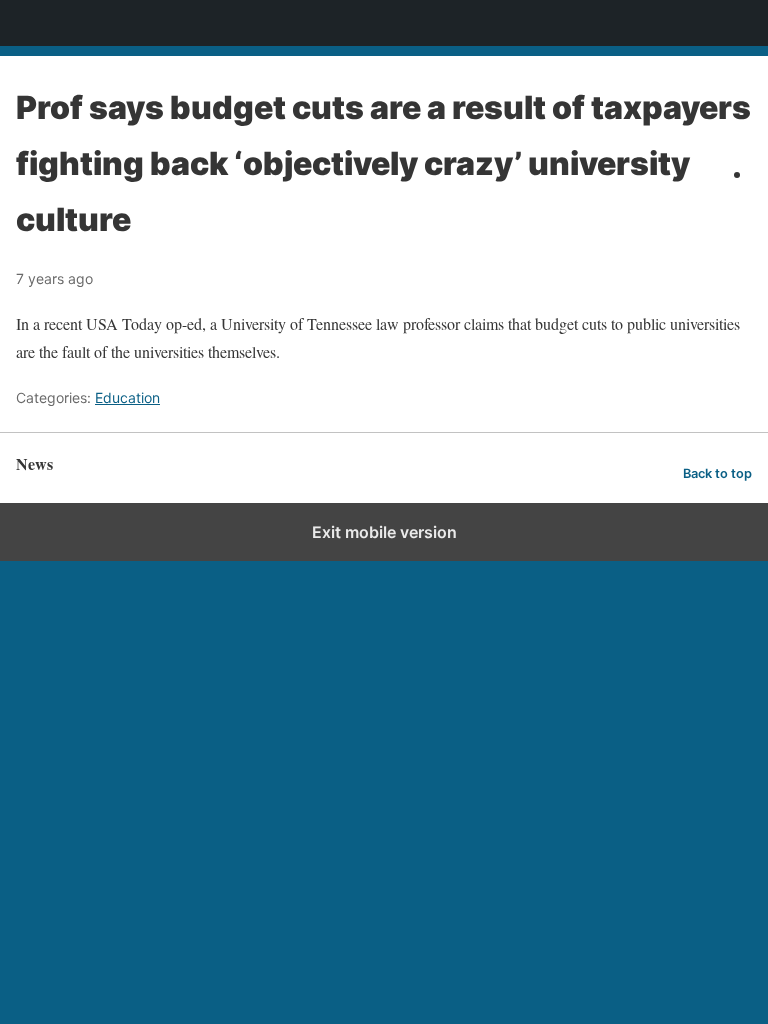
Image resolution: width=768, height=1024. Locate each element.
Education (127, 397)
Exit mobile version (384, 532)
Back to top (717, 473)
